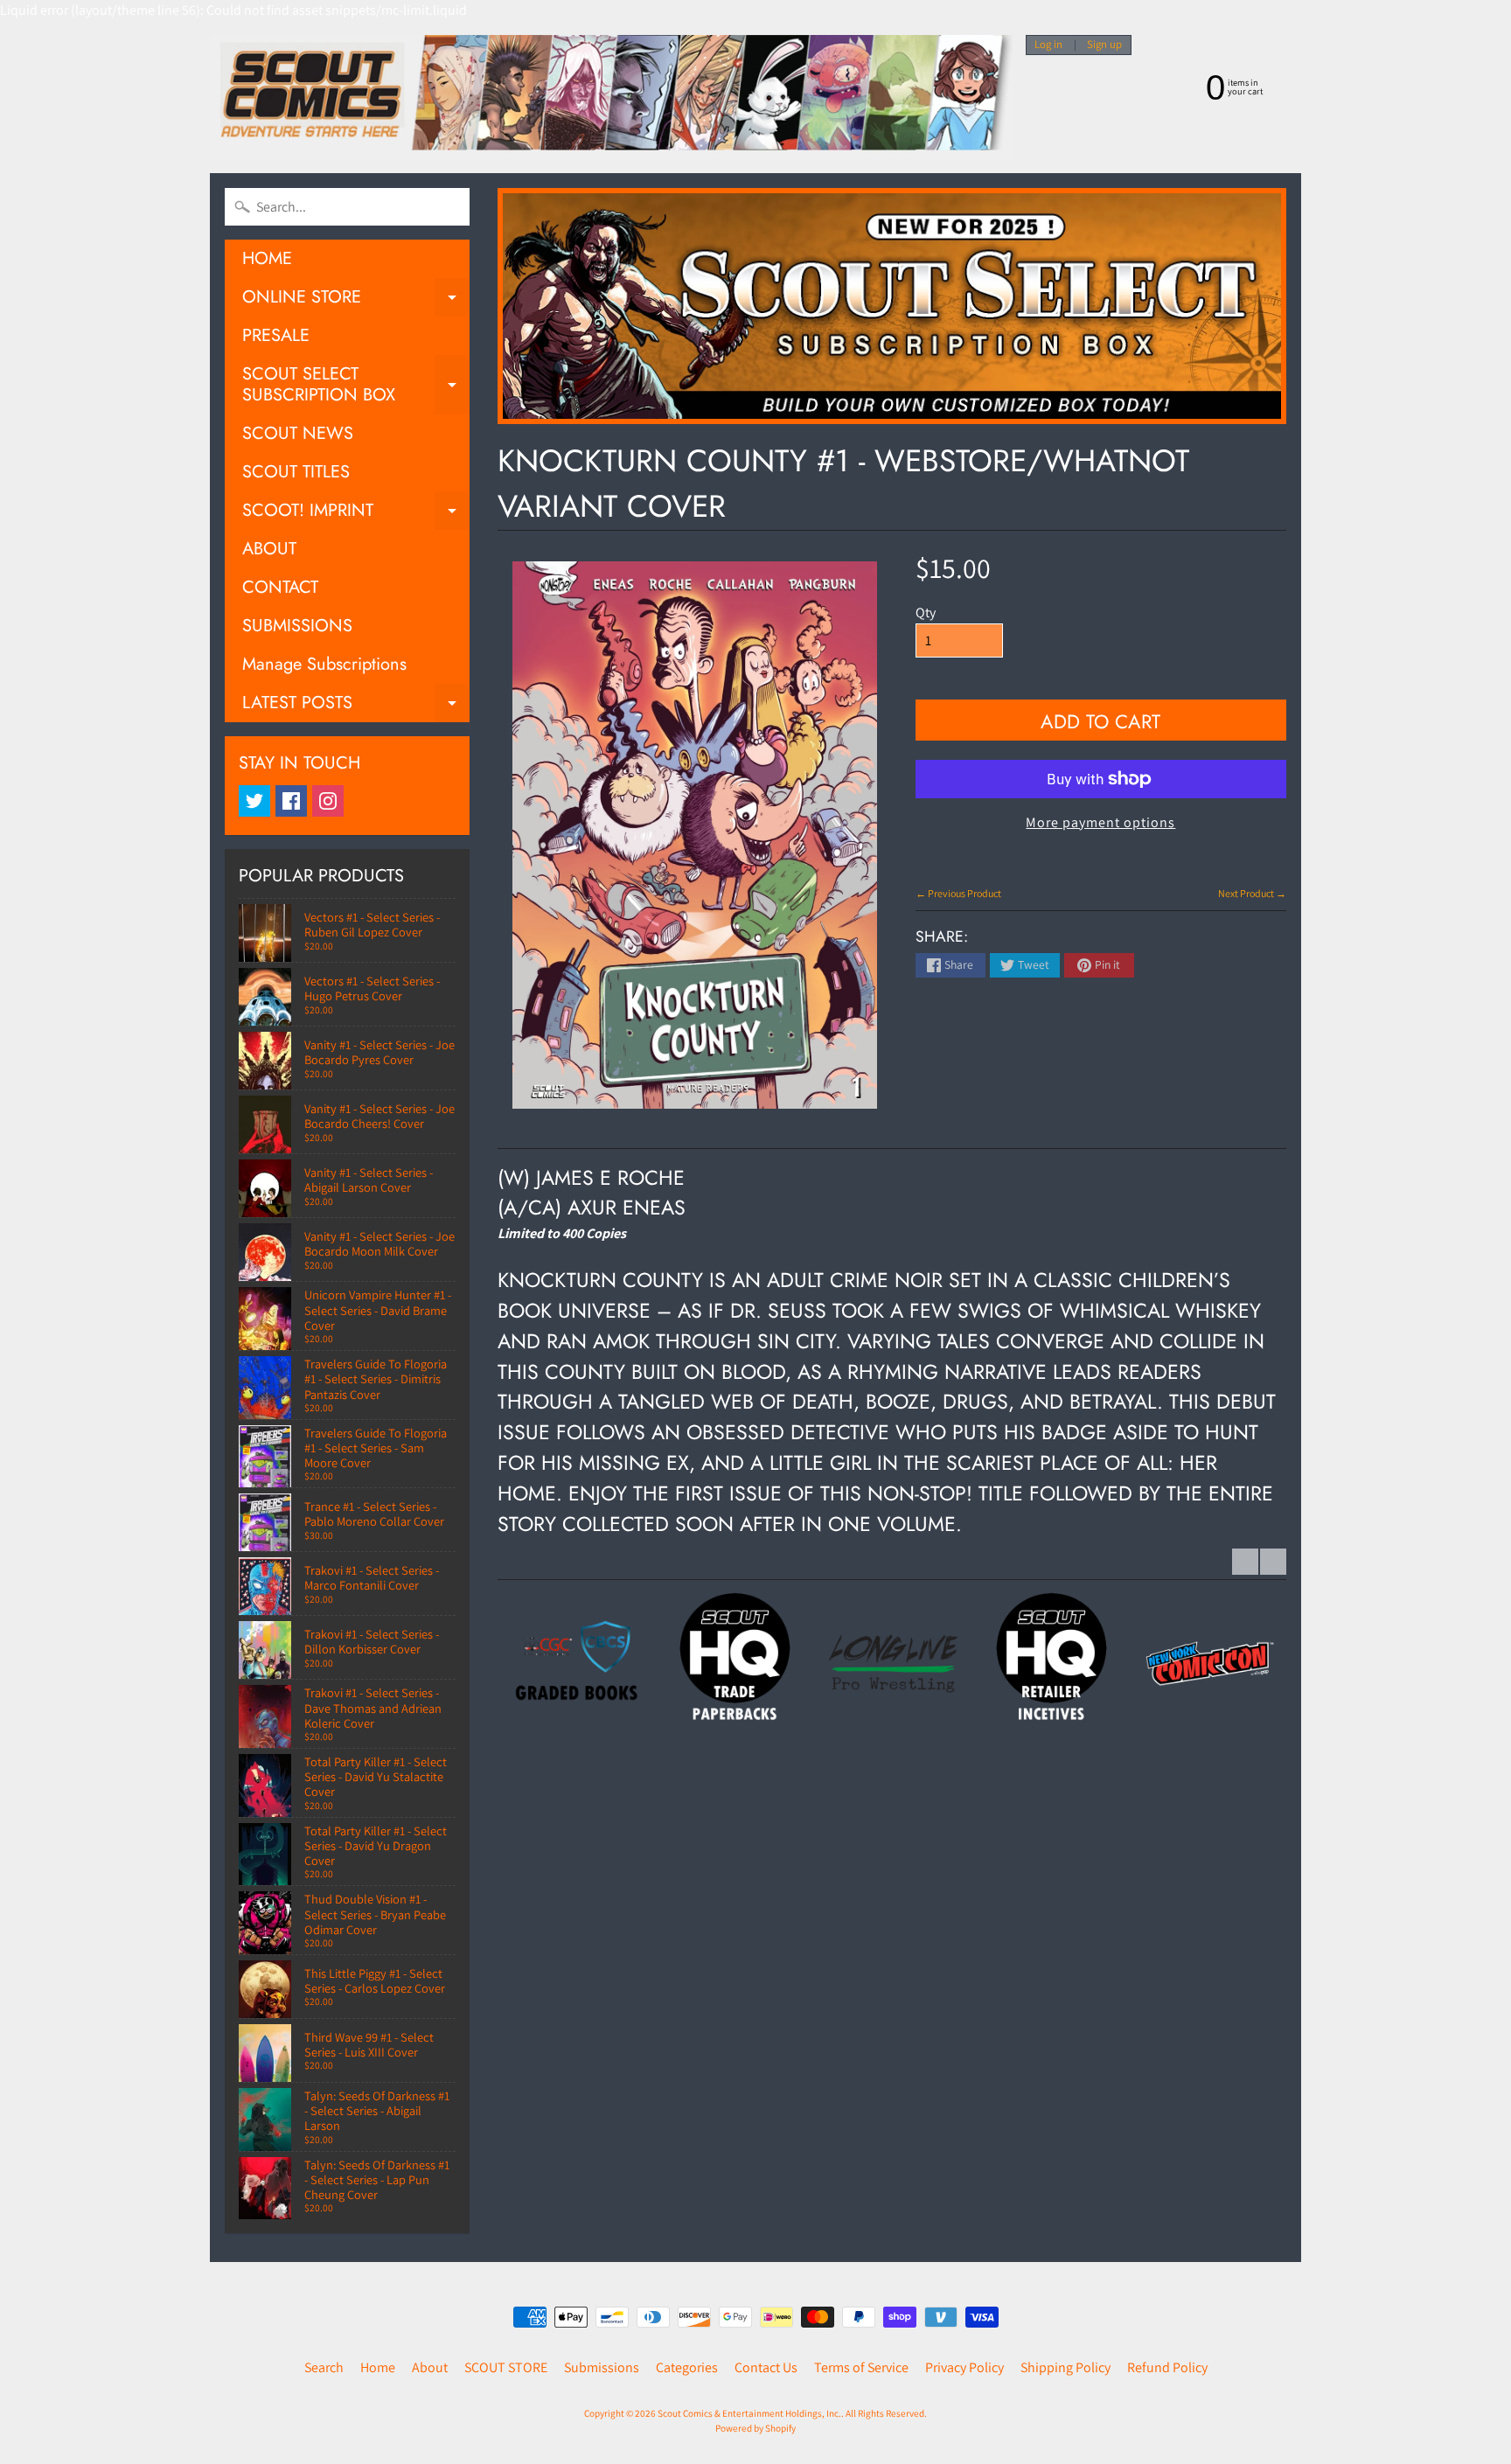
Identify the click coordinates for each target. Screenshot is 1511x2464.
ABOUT (269, 549)
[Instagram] (328, 801)
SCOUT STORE (506, 2367)
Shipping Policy (1065, 2367)
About (430, 2367)
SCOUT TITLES (296, 472)
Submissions (602, 2367)
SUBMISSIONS (297, 626)
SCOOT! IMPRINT (356, 514)
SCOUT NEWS (298, 433)
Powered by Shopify (755, 2428)
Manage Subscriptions (324, 664)
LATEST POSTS (356, 706)
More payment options (1100, 822)
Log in (1048, 45)
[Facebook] (291, 801)
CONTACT (280, 587)
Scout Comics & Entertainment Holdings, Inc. (749, 2413)
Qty (926, 613)
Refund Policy (1167, 2367)
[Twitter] (254, 801)
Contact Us (766, 2367)
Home (378, 2367)
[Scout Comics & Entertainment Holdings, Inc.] (611, 97)
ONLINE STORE (356, 300)
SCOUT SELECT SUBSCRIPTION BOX (356, 386)
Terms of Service (861, 2367)
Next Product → (1252, 893)
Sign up (1104, 45)
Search (324, 2367)
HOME (267, 258)
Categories (687, 2367)
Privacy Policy (964, 2367)
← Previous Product (958, 893)
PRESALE (276, 335)
